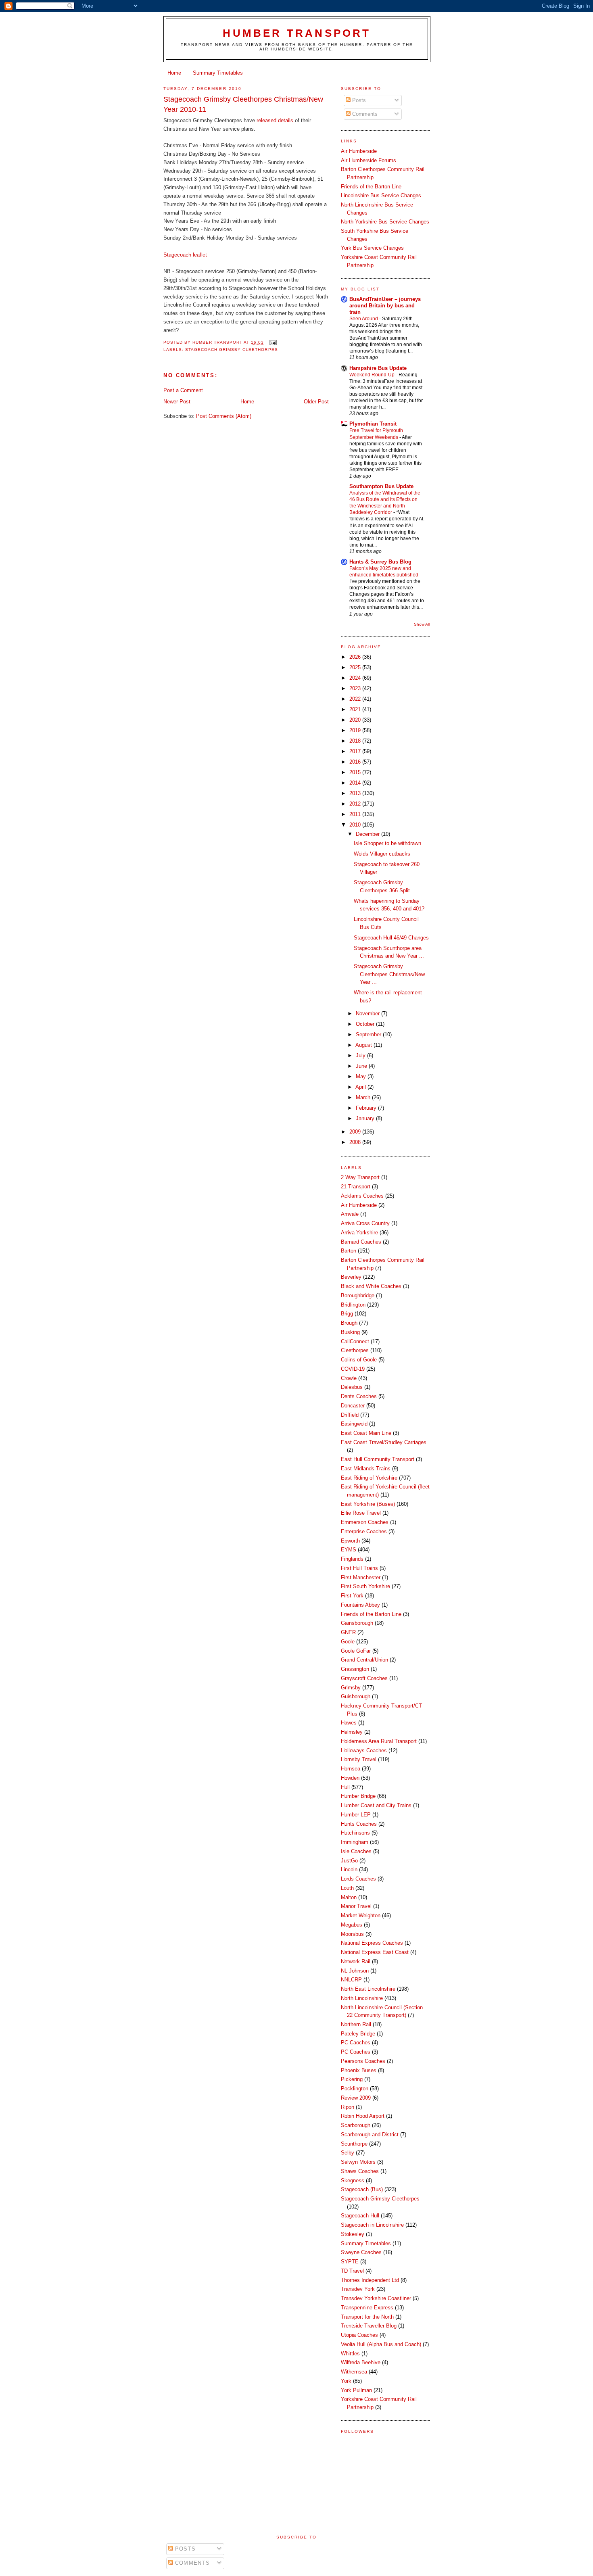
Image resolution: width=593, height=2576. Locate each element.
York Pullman (356, 2390)
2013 (356, 793)
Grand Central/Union (364, 1660)
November (369, 1013)
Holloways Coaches (364, 1750)
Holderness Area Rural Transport (379, 1741)
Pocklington (355, 2089)
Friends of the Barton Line (371, 187)
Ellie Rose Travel (361, 1513)
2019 (356, 730)
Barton (349, 1251)
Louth (347, 1888)
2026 (356, 657)
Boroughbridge (358, 1295)
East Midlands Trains (366, 1469)
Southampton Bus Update (381, 486)
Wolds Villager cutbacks (382, 854)
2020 (356, 720)
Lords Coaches (358, 1879)
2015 (356, 772)
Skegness (353, 2180)
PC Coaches (356, 2052)
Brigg (347, 1314)
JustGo (349, 1861)
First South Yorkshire (365, 1586)
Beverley (351, 1277)
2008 (356, 1142)
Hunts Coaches (359, 1824)
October (366, 1024)
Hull (345, 1787)
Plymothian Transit (373, 424)
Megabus (352, 1925)
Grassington (355, 1669)
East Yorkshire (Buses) (368, 1504)
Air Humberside (359, 151)
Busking (350, 1332)
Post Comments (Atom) (224, 416)
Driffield (350, 1415)
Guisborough (356, 1696)
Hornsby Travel (359, 1759)
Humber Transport (297, 33)
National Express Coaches (372, 1943)
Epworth (350, 1541)
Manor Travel (356, 1906)
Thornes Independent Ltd (370, 2280)
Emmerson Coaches (365, 1522)
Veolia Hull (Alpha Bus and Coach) (381, 2344)
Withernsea (354, 2372)
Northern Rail (356, 2024)
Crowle (349, 1378)
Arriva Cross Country (365, 1223)
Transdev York (358, 2289)
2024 (356, 678)
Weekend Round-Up (373, 375)
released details (276, 120)
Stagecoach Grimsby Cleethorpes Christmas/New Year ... (389, 974)
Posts (358, 100)
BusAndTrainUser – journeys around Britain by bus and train (385, 306)
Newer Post (177, 402)
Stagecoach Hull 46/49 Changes (391, 938)
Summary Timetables (218, 73)
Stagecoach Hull (360, 2216)
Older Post (316, 402)
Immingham (355, 1842)
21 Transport (356, 1187)
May (362, 1076)
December (369, 834)
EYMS (349, 1550)
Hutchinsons (355, 1833)
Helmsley (352, 1732)
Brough (349, 1323)
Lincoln (349, 1869)
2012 (356, 804)
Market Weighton (361, 1915)
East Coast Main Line (366, 1433)
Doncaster (353, 1406)
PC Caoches (356, 2043)
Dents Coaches (359, 1396)
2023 (356, 688)
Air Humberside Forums (369, 160)
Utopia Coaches (359, 2335)
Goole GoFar (356, 1651)
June (362, 1066)
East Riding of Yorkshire (369, 1478)
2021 (356, 709)
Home (174, 73)
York (346, 2381)
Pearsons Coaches (363, 2061)
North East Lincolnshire (368, 1989)
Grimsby (351, 1688)
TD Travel (352, 2271)
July (361, 1055)
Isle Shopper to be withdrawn (387, 843)
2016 (356, 762)
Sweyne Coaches (361, 2252)
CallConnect (355, 1341)
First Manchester (361, 1577)
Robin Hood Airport (363, 2116)
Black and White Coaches (371, 1286)
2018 (356, 741)
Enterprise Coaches (364, 1531)
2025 (356, 667)
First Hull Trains (359, 1568)
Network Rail (356, 1961)
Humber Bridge (358, 1796)
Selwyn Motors (358, 2162)
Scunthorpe (354, 2144)
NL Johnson (355, 1971)
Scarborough (356, 2125)
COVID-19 (353, 1369)
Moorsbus (352, 1934)
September (369, 1034)
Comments (364, 114)
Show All (422, 624)
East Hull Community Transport (378, 1459)
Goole (348, 1642)
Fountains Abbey (360, 1605)
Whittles (350, 2354)
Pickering (352, 2079)
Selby (348, 2153)
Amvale (350, 1214)
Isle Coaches (356, 1851)
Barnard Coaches (361, 1242)
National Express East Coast (375, 1952)
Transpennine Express (367, 2308)
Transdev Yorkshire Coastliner (376, 2298)
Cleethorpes (355, 1350)
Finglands (352, 1559)
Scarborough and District (370, 2134)
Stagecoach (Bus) (362, 2189)
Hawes (349, 1723)
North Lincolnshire (362, 1998)
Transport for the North (367, 2317)
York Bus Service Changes (372, 248)
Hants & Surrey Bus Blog (380, 562)
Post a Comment (183, 390)
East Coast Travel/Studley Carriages (384, 1442)
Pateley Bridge (358, 2034)
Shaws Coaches (360, 2171)
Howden (350, 1778)
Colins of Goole (359, 1360)
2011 (356, 814)
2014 (356, 783)
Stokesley (353, 2234)
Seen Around (364, 319)
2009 (356, 1132)
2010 (356, 825)
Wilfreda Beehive (361, 2362)
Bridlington (353, 1305)
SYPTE (350, 2262)
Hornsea (351, 1769)
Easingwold (354, 1424)
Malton (349, 1897)
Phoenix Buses (359, 2070)
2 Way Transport (360, 1177)
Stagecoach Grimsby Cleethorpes (231, 350)
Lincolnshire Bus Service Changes (381, 195)
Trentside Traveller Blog (369, 2326)
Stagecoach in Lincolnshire (372, 2225)
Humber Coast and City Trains (376, 1805)
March (364, 1097)
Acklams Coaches (362, 1196)
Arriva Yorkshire (359, 1233)
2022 (356, 699)
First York (352, 1596)
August (364, 1045)
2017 (356, 751)
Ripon (348, 2107)
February (367, 1108)
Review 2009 (356, 2098)
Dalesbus (352, 1387)
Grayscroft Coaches (364, 1678)
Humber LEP (356, 1815)
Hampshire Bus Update (378, 368)
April (361, 1087)
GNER (348, 1632)
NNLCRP (351, 1980)
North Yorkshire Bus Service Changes (385, 222)
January (366, 1118)
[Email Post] (273, 343)
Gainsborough (357, 1623)
